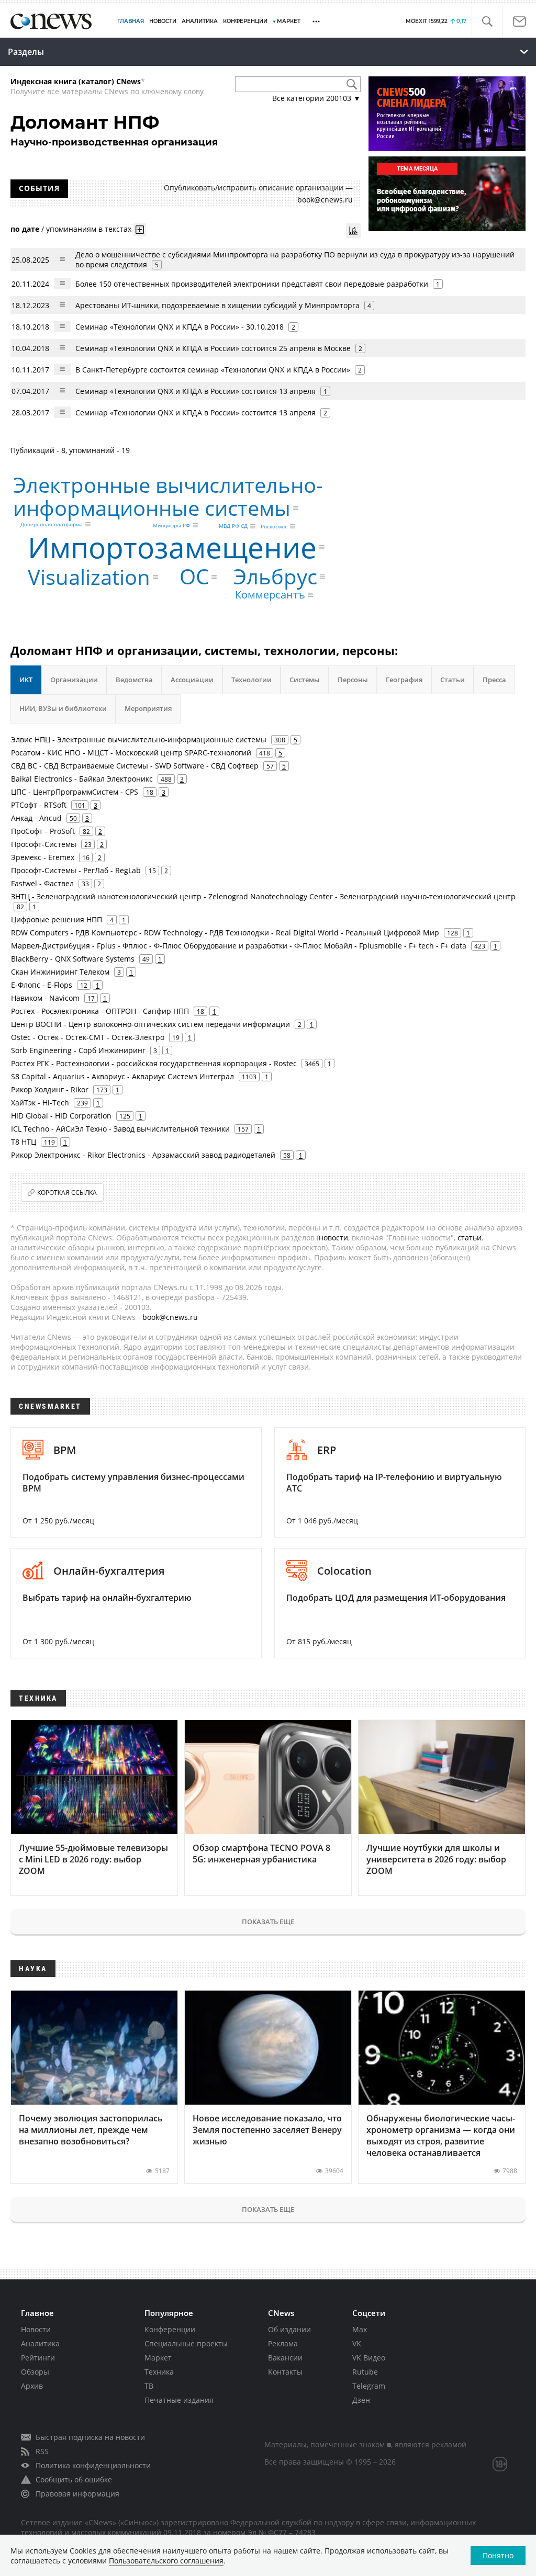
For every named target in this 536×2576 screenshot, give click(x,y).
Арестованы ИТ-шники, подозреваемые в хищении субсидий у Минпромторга (217, 305)
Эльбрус (275, 576)
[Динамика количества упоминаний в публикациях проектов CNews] (353, 231)
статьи (470, 1238)
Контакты (285, 2372)
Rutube (365, 2372)
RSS (42, 2451)
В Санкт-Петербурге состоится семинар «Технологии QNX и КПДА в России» (213, 370)
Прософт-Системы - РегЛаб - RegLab (76, 870)
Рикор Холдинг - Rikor (50, 1089)
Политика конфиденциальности (93, 2465)
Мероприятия (148, 708)
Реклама (283, 2343)
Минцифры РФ (171, 525)
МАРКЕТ (289, 21)
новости (333, 1238)
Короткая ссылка (67, 1193)
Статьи (453, 680)
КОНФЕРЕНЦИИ (245, 21)
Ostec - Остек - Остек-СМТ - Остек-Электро (88, 1037)
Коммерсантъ (270, 595)
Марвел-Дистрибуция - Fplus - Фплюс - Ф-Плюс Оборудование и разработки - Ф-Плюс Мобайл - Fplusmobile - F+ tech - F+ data (239, 946)
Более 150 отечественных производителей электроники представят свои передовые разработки (252, 284)
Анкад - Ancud (36, 818)
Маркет (158, 2358)
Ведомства (134, 680)
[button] (487, 22)
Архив (32, 2386)
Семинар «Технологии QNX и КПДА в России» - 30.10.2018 (180, 327)
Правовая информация (77, 2494)
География (404, 680)
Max (360, 2329)
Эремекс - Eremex (43, 857)
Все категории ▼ (316, 98)
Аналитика (200, 21)
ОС (194, 577)
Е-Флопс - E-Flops (42, 985)
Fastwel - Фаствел (42, 883)
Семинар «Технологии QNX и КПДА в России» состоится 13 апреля (196, 391)
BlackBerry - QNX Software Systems (73, 959)
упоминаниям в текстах (89, 229)
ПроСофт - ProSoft (43, 831)
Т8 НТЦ (24, 1142)
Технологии (252, 680)
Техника (159, 2372)
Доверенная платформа (52, 524)
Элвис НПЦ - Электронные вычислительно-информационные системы (139, 739)
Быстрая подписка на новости (90, 2437)
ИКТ (26, 680)
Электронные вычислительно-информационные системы (168, 496)
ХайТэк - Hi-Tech (40, 1103)
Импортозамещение (172, 547)
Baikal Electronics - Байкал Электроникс (82, 779)
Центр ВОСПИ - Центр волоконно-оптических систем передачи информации (150, 1024)
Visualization (89, 577)
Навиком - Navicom (45, 998)
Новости (36, 2329)
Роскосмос (274, 526)
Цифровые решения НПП (57, 919)
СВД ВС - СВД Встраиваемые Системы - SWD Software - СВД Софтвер (135, 766)
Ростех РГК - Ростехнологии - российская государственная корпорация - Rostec (154, 1063)
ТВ (149, 2386)
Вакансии (285, 2358)
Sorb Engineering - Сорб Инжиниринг (78, 1050)
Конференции (170, 2329)
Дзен (361, 2400)
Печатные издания (179, 2400)
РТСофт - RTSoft (39, 805)
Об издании (289, 2329)
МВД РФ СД (233, 526)
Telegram (369, 2386)
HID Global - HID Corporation (61, 1116)
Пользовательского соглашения (166, 2561)
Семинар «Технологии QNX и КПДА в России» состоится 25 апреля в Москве (213, 348)
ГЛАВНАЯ (131, 21)
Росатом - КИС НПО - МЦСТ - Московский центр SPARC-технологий (131, 753)
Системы (305, 680)
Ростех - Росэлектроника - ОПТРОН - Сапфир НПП (100, 1011)
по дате (25, 229)
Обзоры (35, 2372)
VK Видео (369, 2358)
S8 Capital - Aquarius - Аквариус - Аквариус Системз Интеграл (122, 1076)
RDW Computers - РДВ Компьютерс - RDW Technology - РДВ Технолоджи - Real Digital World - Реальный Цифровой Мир (225, 933)
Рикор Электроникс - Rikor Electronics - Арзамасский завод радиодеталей (143, 1155)
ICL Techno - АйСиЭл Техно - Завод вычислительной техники (120, 1129)
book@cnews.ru (325, 200)
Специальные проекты (186, 2343)
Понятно (498, 2555)
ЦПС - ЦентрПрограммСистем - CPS (75, 792)
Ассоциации (192, 680)
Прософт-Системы (44, 844)
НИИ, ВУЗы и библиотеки (63, 708)
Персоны (353, 680)
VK (357, 2343)
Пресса (494, 680)
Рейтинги (38, 2358)
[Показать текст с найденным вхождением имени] (140, 230)
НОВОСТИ (163, 21)
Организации (74, 680)
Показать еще (268, 1922)
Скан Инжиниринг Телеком (60, 972)
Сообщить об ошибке (74, 2479)
